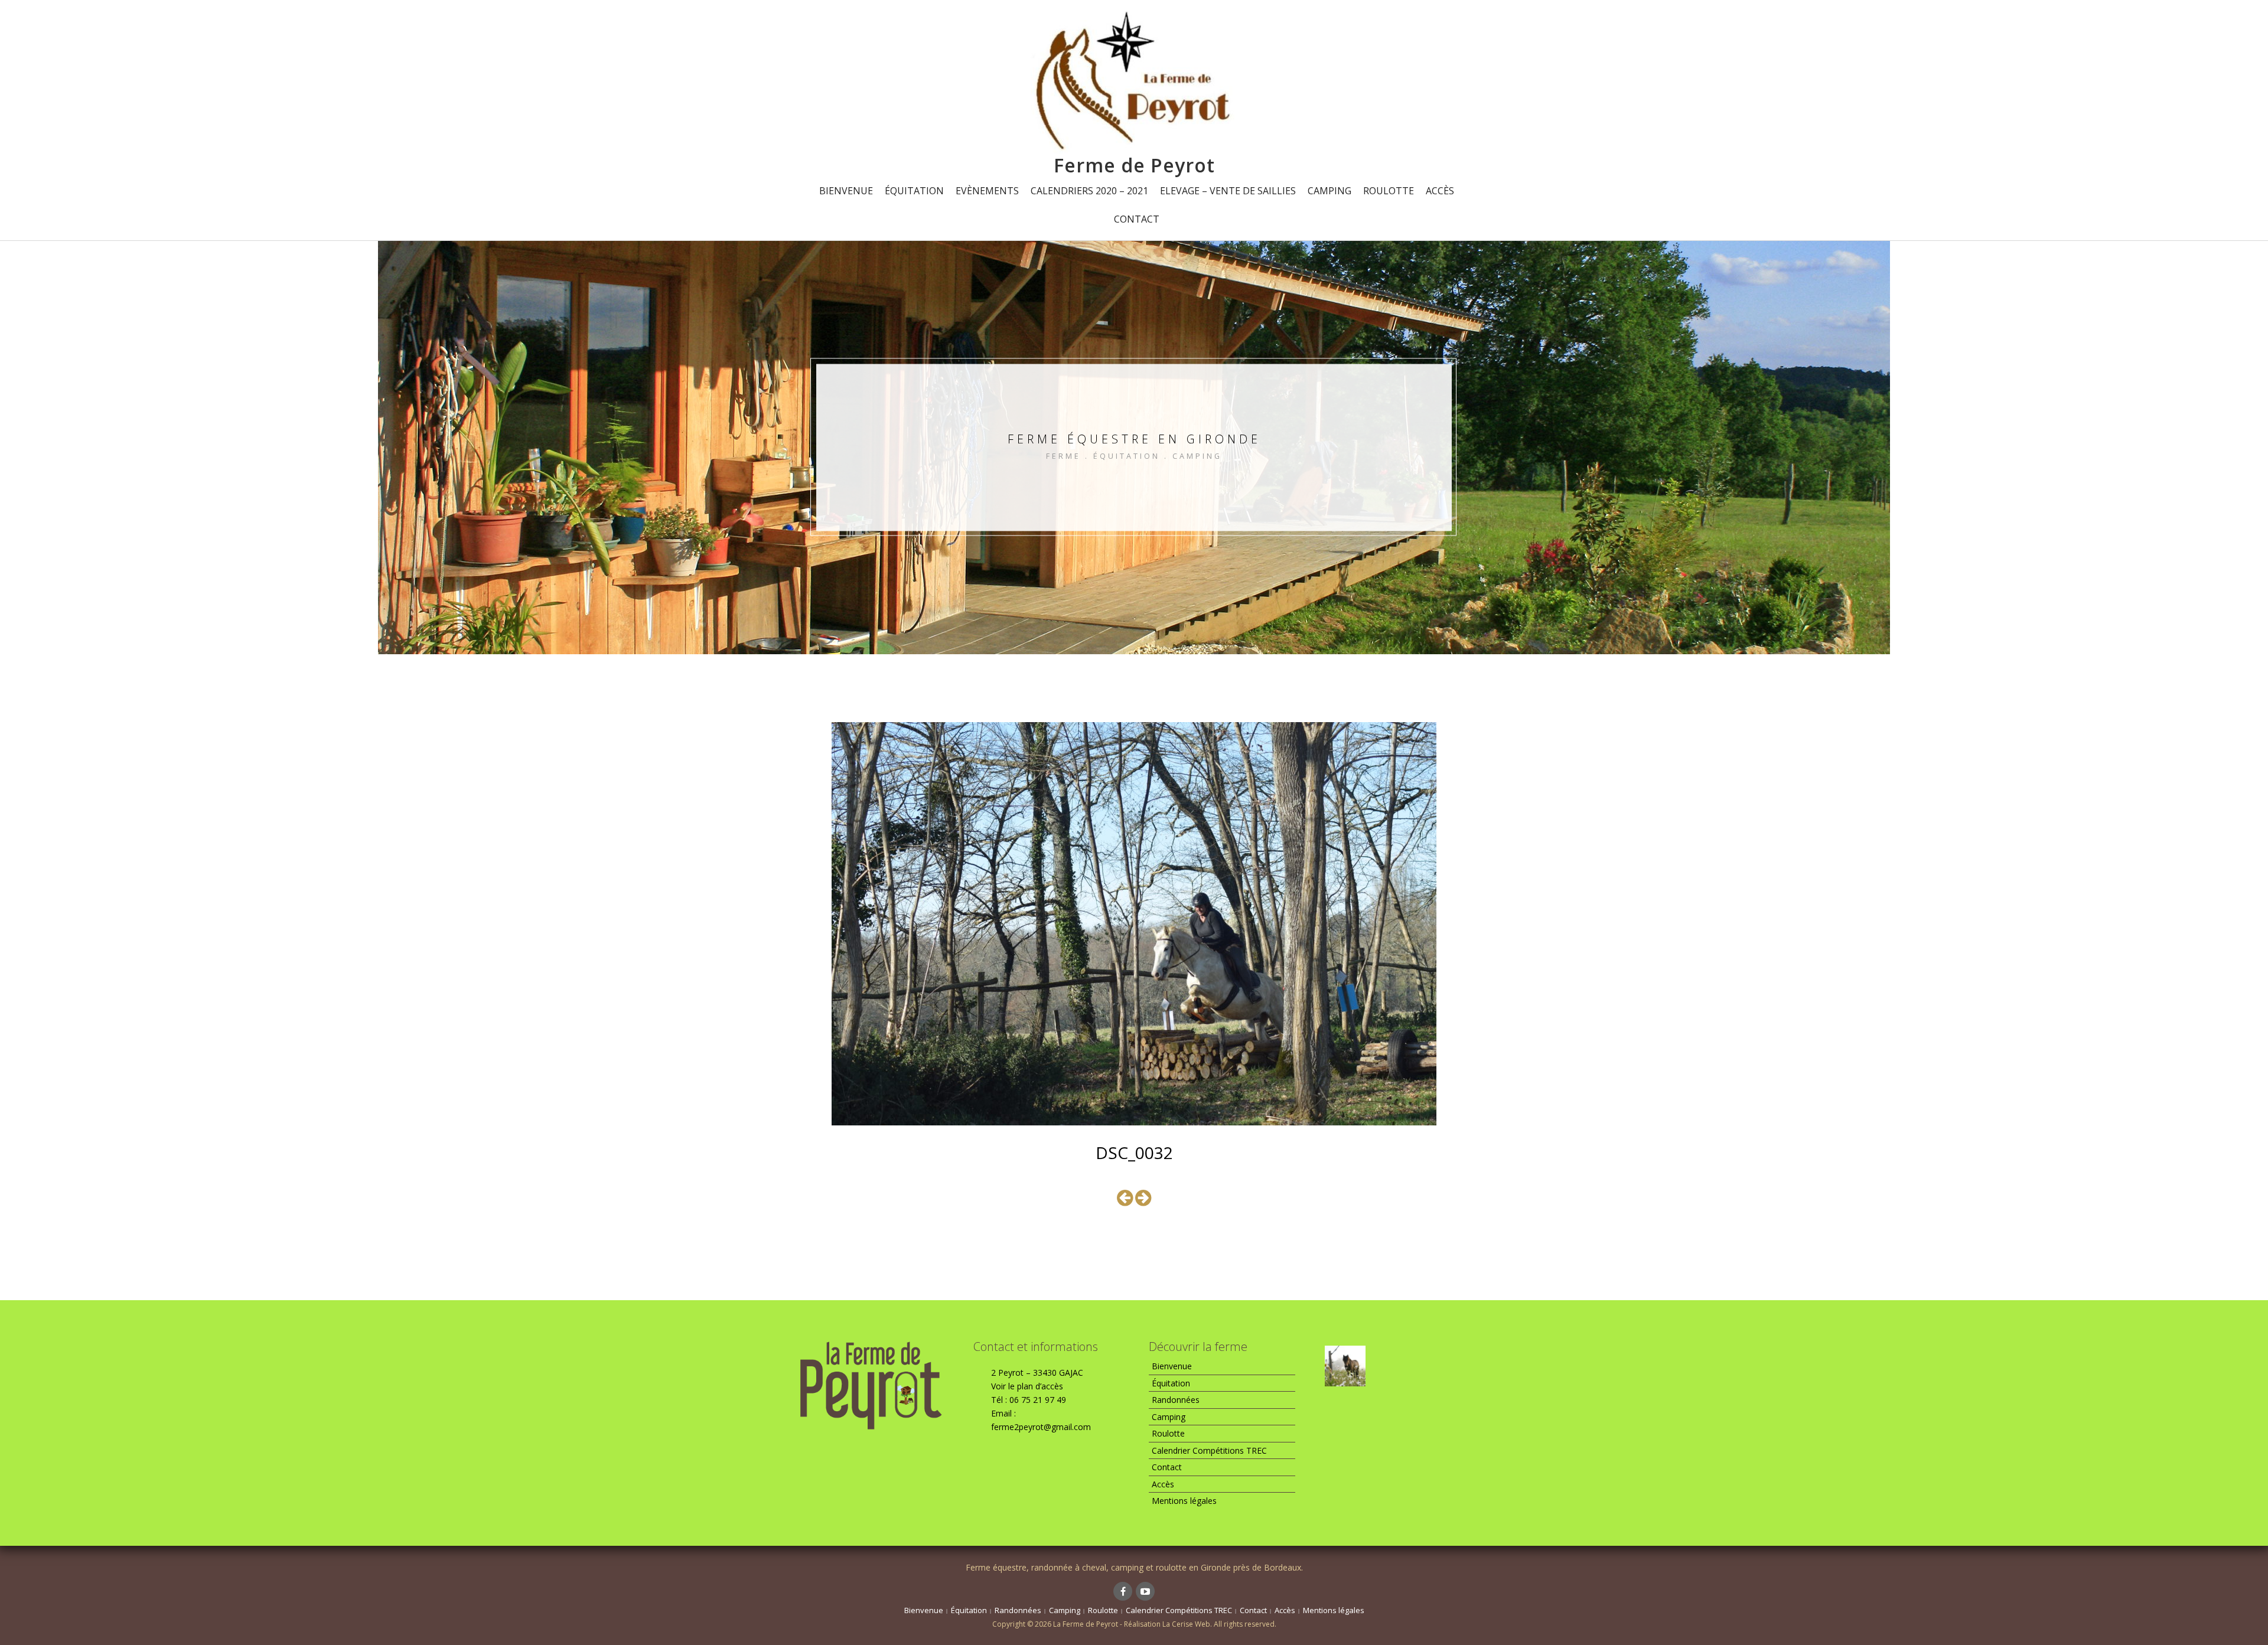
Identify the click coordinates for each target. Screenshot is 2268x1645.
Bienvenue (846, 191)
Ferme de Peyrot (1134, 165)
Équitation (914, 191)
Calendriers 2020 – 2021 (1089, 191)
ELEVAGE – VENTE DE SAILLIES (1228, 191)
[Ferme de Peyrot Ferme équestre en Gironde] (1134, 81)
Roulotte (1389, 191)
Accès (1440, 191)
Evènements (987, 191)
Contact (1137, 219)
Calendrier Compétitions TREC (1209, 1450)
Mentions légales (1184, 1501)
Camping (1329, 191)
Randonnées (1176, 1400)
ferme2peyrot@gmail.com (1041, 1427)
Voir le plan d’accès (1027, 1386)
